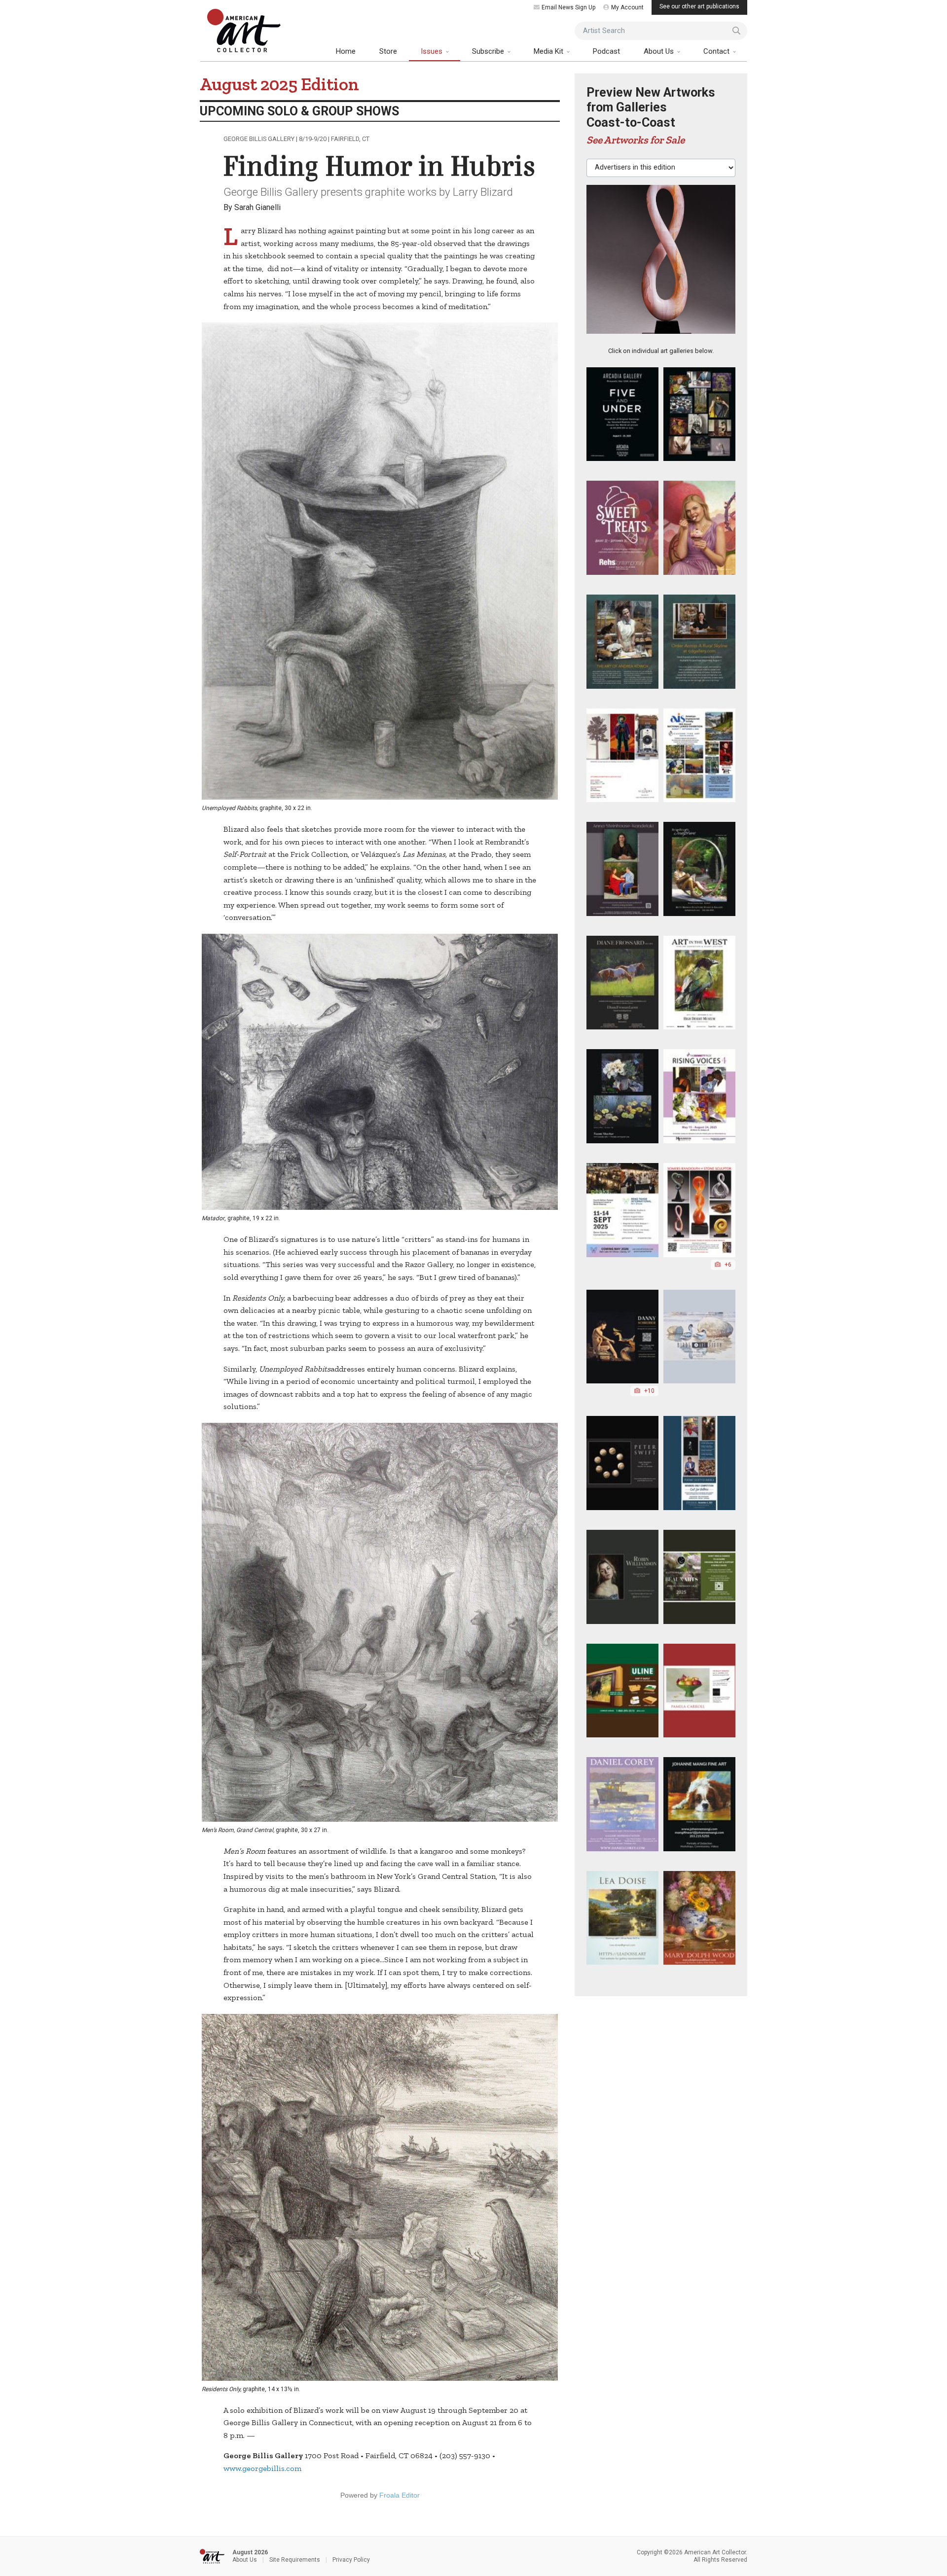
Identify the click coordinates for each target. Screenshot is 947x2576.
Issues (433, 51)
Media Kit (549, 51)
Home (346, 51)
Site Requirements (295, 2560)
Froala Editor (400, 2495)
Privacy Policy (351, 2560)
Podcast (606, 51)
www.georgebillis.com (262, 2468)
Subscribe (489, 51)
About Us (660, 51)
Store (388, 51)
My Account (627, 7)
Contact (717, 51)
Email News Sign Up (568, 7)
